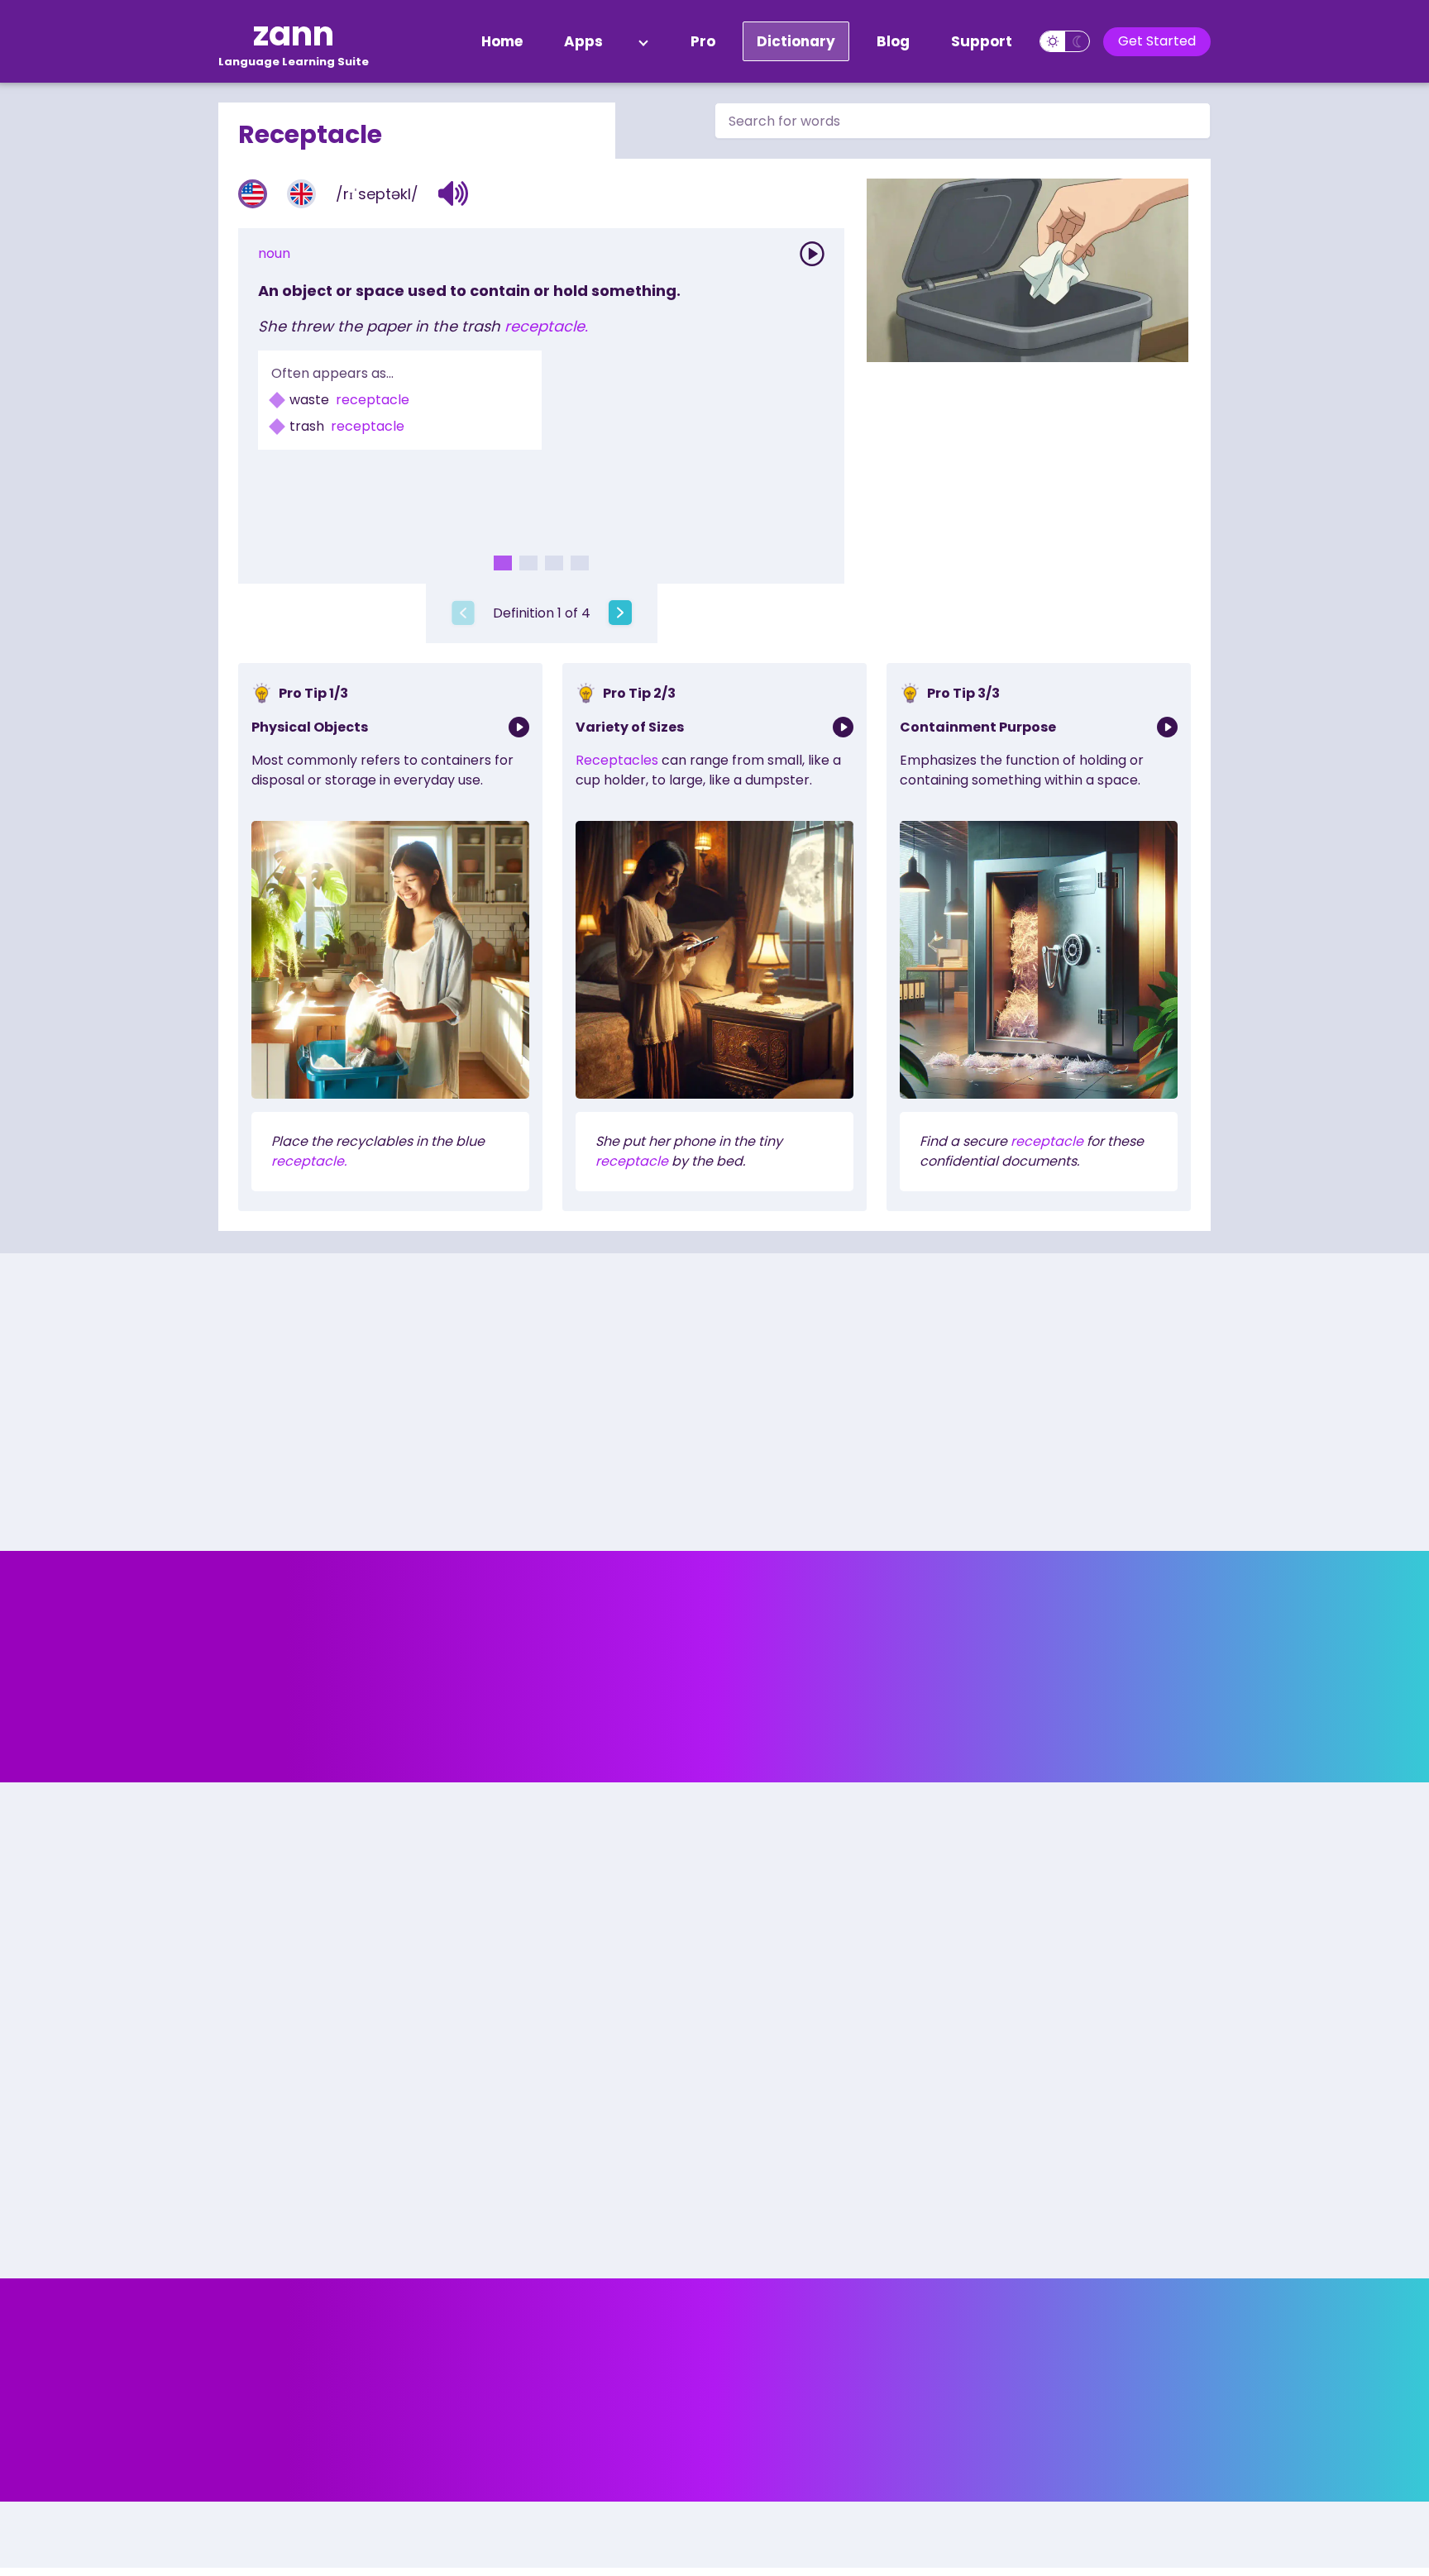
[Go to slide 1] (503, 563)
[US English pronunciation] (253, 194)
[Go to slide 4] (580, 563)
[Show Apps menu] (643, 41)
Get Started (1157, 41)
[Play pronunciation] (812, 254)
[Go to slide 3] (554, 563)
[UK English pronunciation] (301, 194)
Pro (703, 41)
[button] (454, 193)
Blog (893, 41)
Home (502, 41)
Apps (583, 41)
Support (982, 41)
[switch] (1065, 41)
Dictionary (796, 41)
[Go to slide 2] (528, 563)
